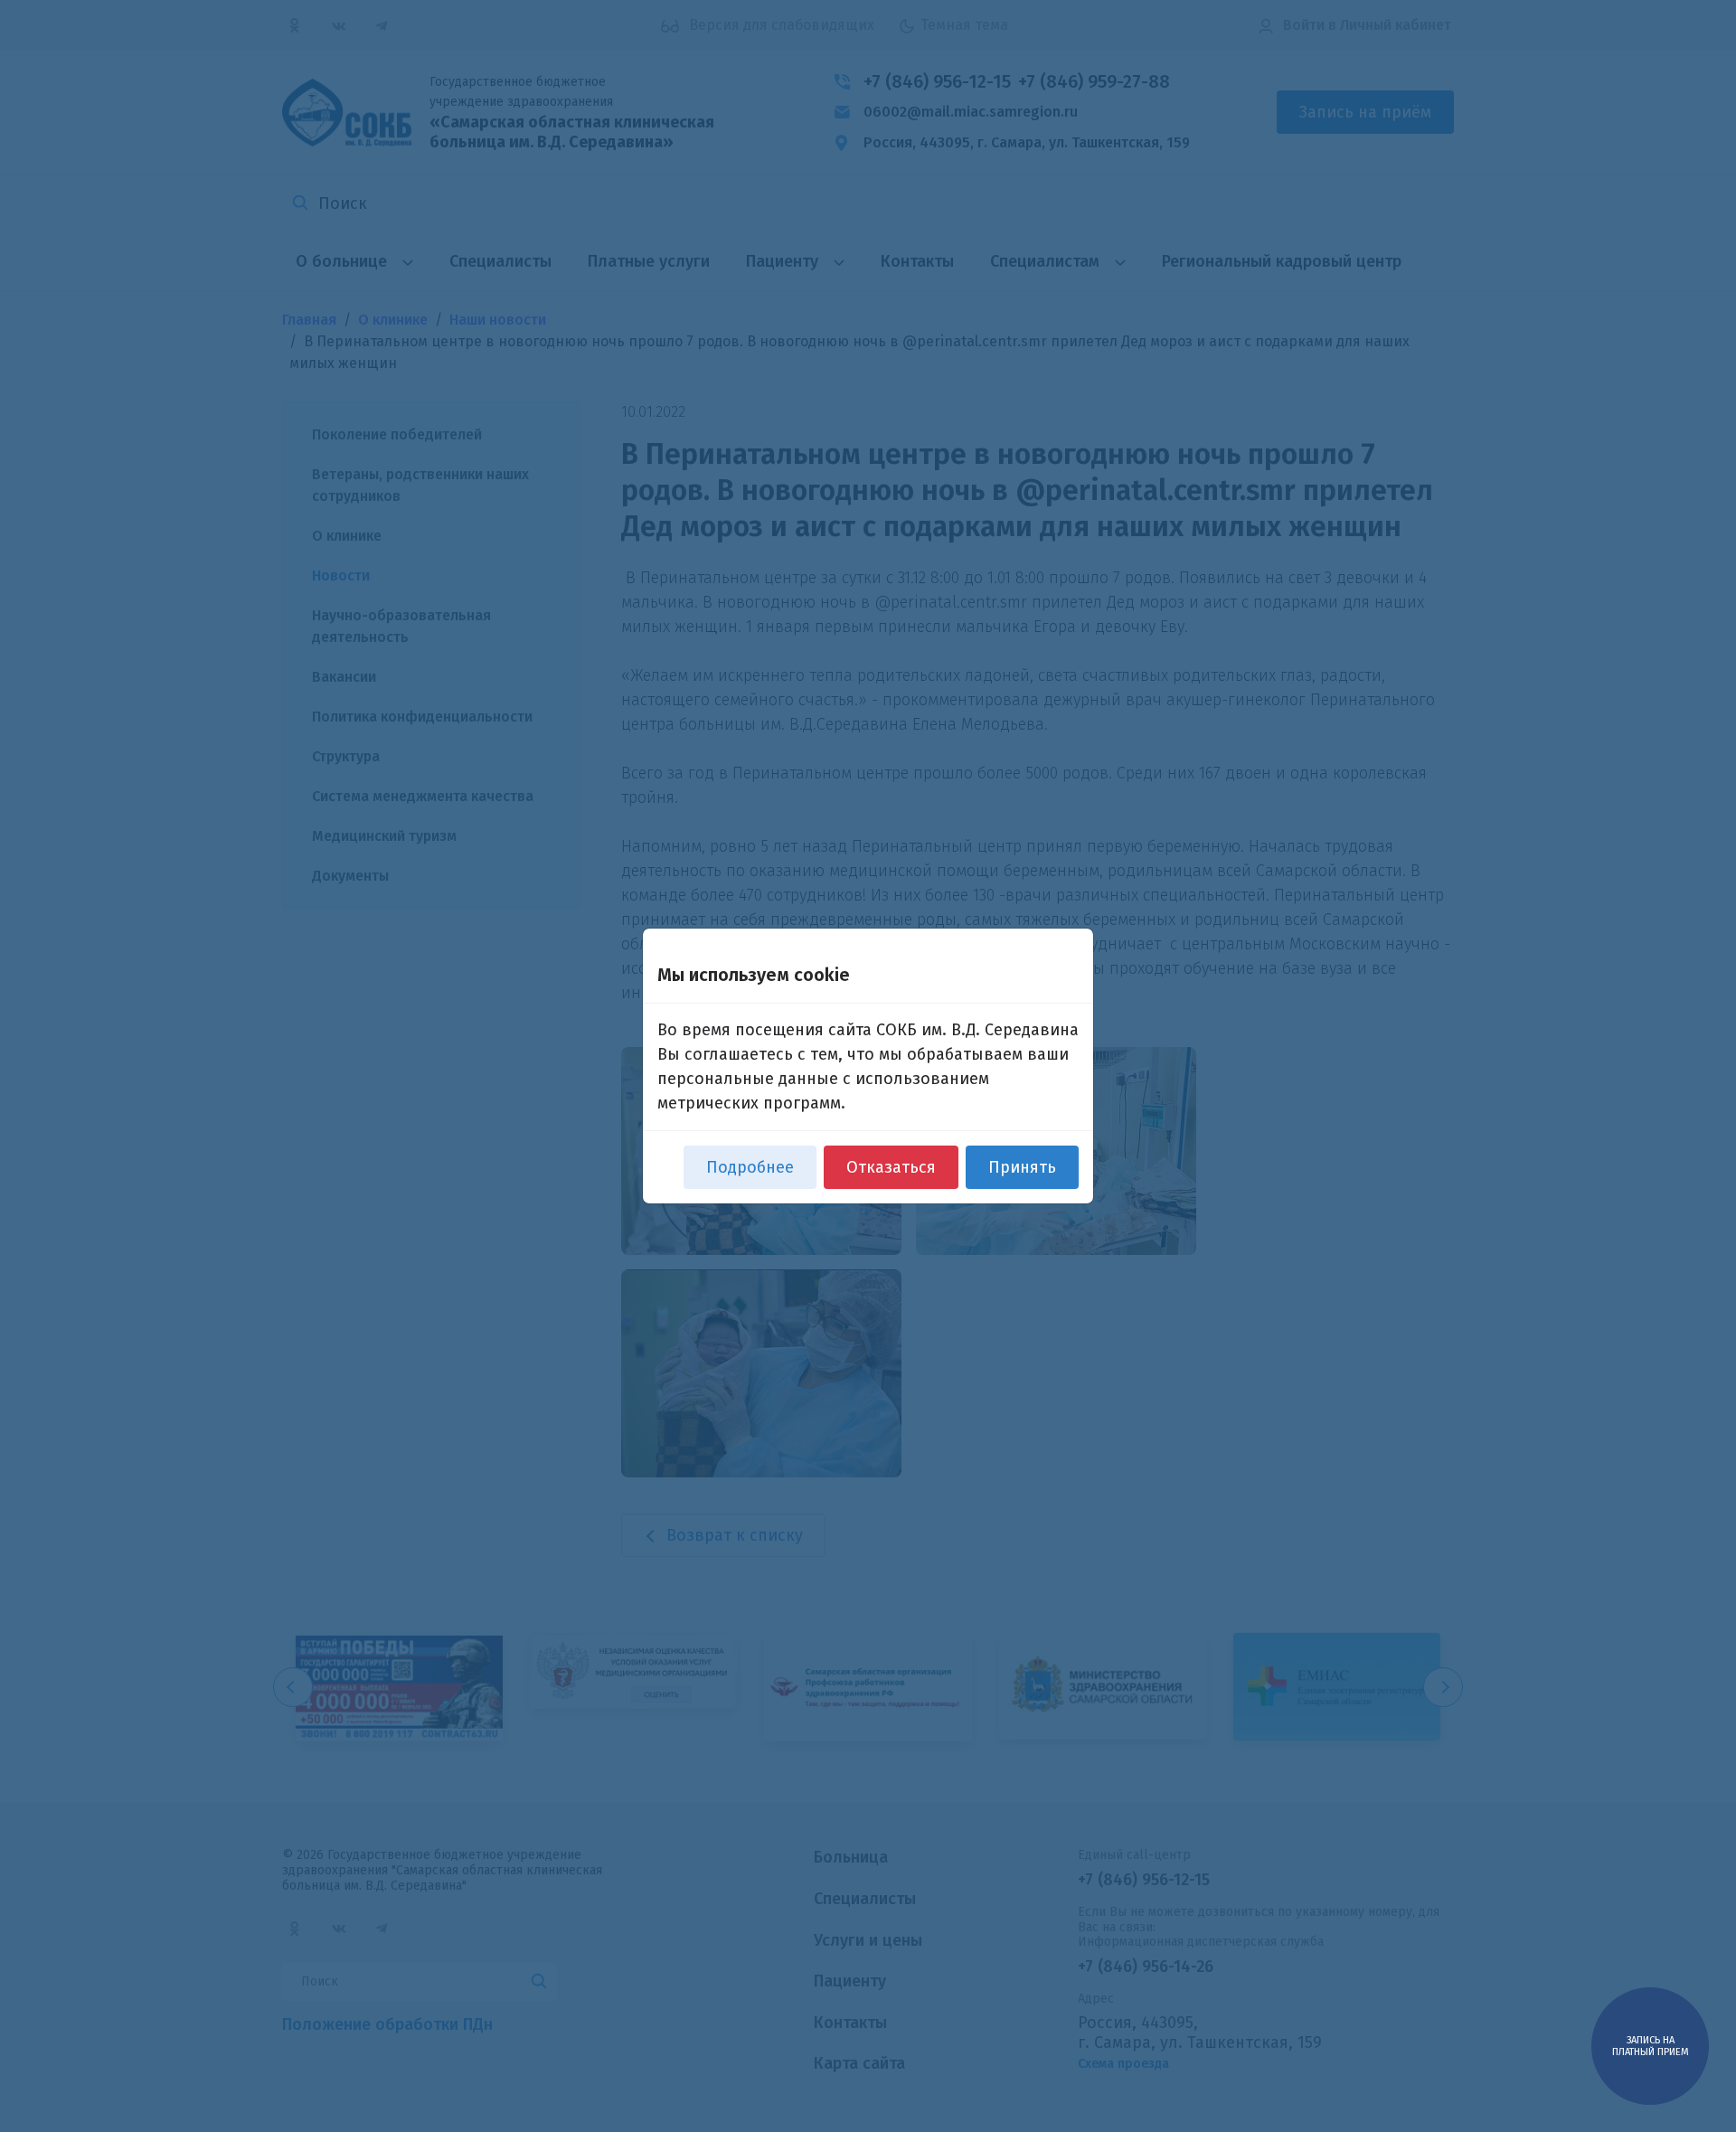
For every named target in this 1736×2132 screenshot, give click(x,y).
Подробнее (750, 1167)
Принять (1022, 1167)
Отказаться (891, 1167)
